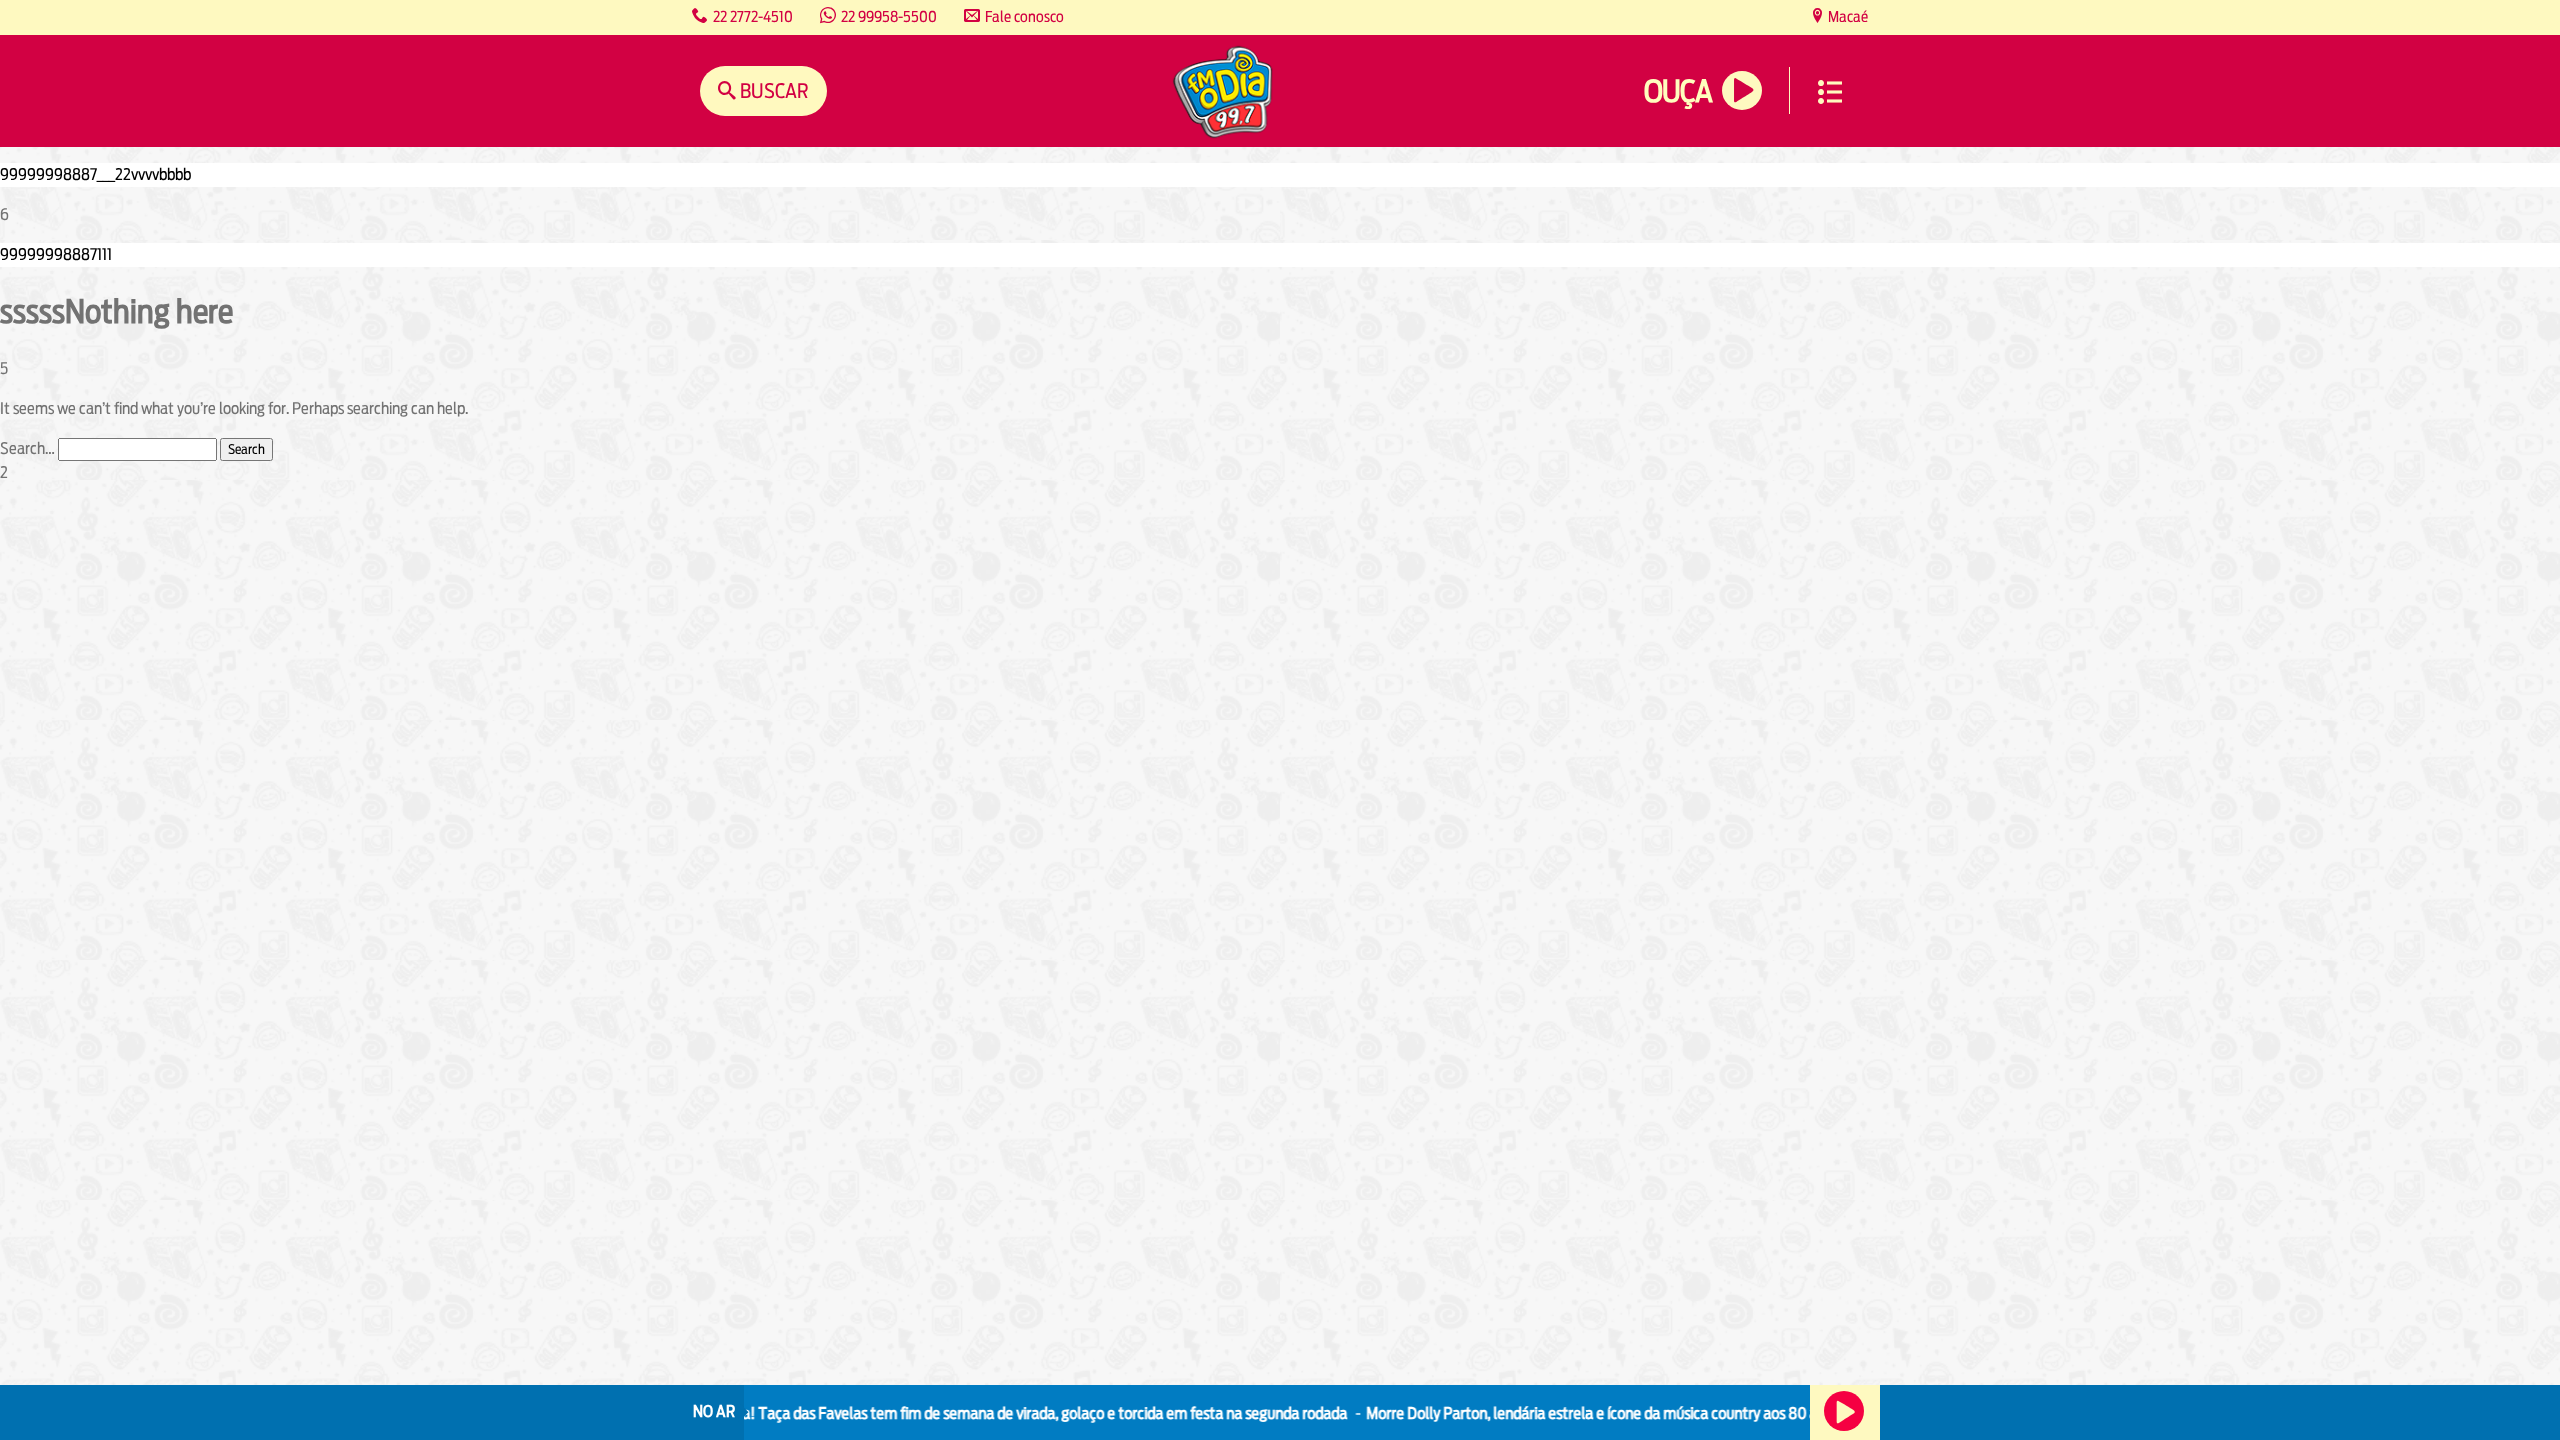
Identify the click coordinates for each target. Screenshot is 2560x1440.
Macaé (1846, 16)
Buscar (772, 90)
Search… (27, 448)
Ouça (1678, 91)
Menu (1830, 92)
